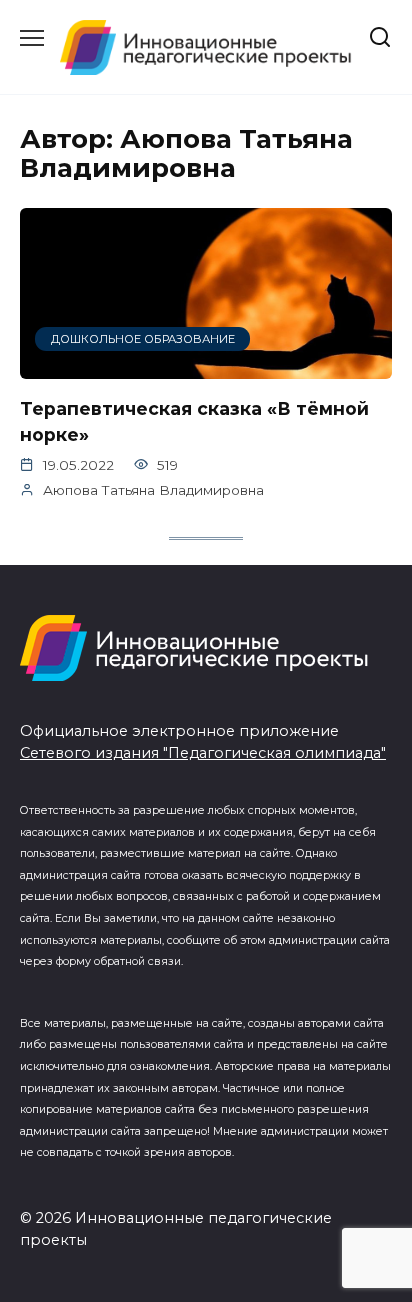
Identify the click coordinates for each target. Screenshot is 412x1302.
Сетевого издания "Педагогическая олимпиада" (203, 753)
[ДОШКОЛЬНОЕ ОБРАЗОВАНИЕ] (206, 366)
